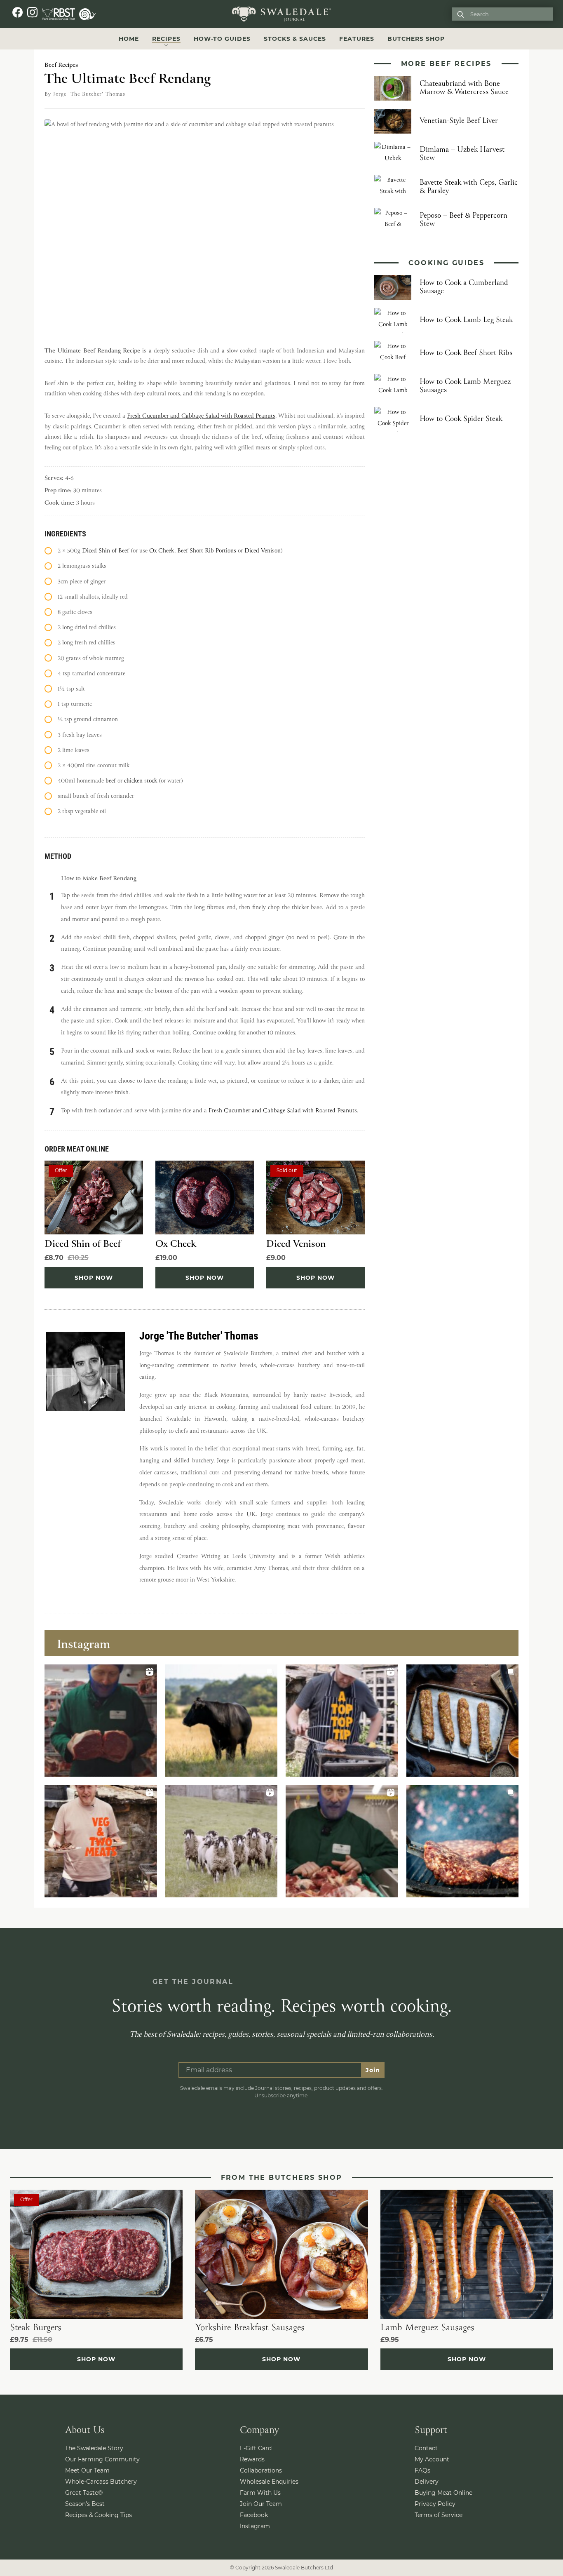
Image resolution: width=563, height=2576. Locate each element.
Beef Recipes (61, 65)
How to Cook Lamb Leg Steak (466, 320)
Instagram (255, 2526)
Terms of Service (439, 2515)
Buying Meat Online (443, 2493)
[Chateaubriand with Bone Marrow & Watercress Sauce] (393, 88)
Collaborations (261, 2470)
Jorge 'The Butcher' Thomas (89, 94)
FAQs (422, 2470)
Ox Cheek (162, 551)
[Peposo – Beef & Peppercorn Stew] (393, 220)
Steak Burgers (36, 2328)
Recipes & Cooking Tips (99, 2515)
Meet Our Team (87, 2470)
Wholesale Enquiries (269, 2482)
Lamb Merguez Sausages (427, 2328)
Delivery (427, 2482)
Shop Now (94, 1278)
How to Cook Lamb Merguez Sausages (465, 386)
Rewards (252, 2459)
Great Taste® (84, 2493)
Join (373, 2070)
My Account (432, 2459)
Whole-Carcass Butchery (101, 2482)
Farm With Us (260, 2493)
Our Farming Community (102, 2459)
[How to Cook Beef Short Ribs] (393, 353)
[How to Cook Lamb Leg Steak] (393, 320)
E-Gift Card (256, 2448)
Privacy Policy (435, 2504)
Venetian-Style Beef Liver (459, 121)
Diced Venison (263, 551)
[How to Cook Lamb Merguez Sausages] (393, 386)
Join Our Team (261, 2504)
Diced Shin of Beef (106, 551)
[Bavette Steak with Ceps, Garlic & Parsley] (393, 187)
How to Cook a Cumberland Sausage (464, 287)
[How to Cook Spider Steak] (393, 419)
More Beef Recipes (446, 64)
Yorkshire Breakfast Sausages (250, 2328)
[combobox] (509, 14)
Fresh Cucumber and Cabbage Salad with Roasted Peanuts (201, 416)
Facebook (254, 2515)
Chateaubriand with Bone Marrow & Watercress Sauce (464, 88)
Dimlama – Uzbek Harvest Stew (462, 154)
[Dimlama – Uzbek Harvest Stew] (393, 154)
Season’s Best (85, 2504)
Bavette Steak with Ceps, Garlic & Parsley (469, 187)
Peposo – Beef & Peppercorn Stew (463, 220)
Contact (426, 2448)
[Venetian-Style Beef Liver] (393, 121)
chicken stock (141, 781)
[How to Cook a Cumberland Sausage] (393, 287)
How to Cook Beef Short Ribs (466, 353)
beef (111, 781)
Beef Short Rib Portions (207, 551)
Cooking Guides (447, 263)
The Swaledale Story (94, 2448)
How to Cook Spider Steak (461, 419)
